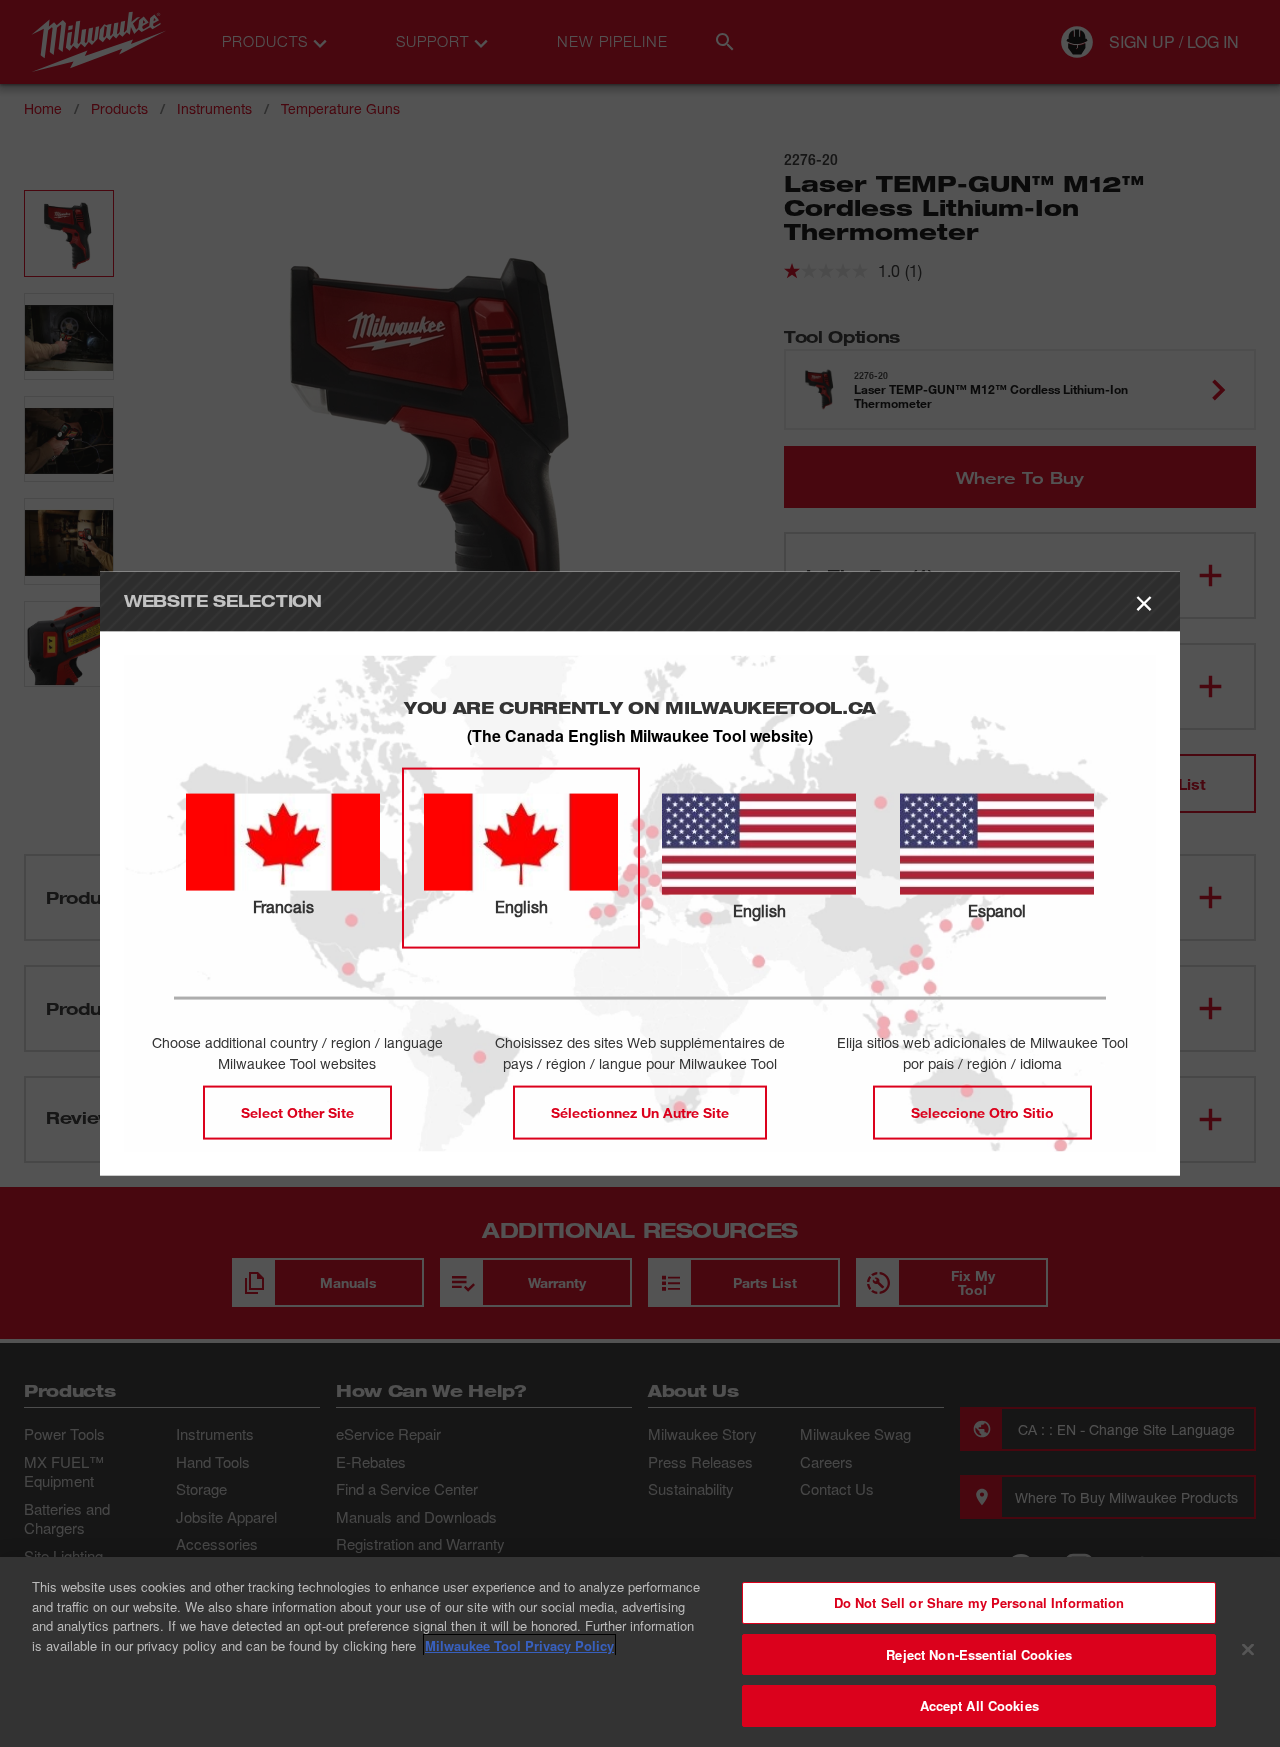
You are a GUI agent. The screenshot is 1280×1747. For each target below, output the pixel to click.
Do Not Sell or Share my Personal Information (979, 1602)
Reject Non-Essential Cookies (979, 1654)
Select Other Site (297, 1112)
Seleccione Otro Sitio (982, 1112)
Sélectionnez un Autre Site (640, 1112)
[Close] (1248, 1650)
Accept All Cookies (979, 1705)
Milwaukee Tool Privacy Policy (519, 1645)
